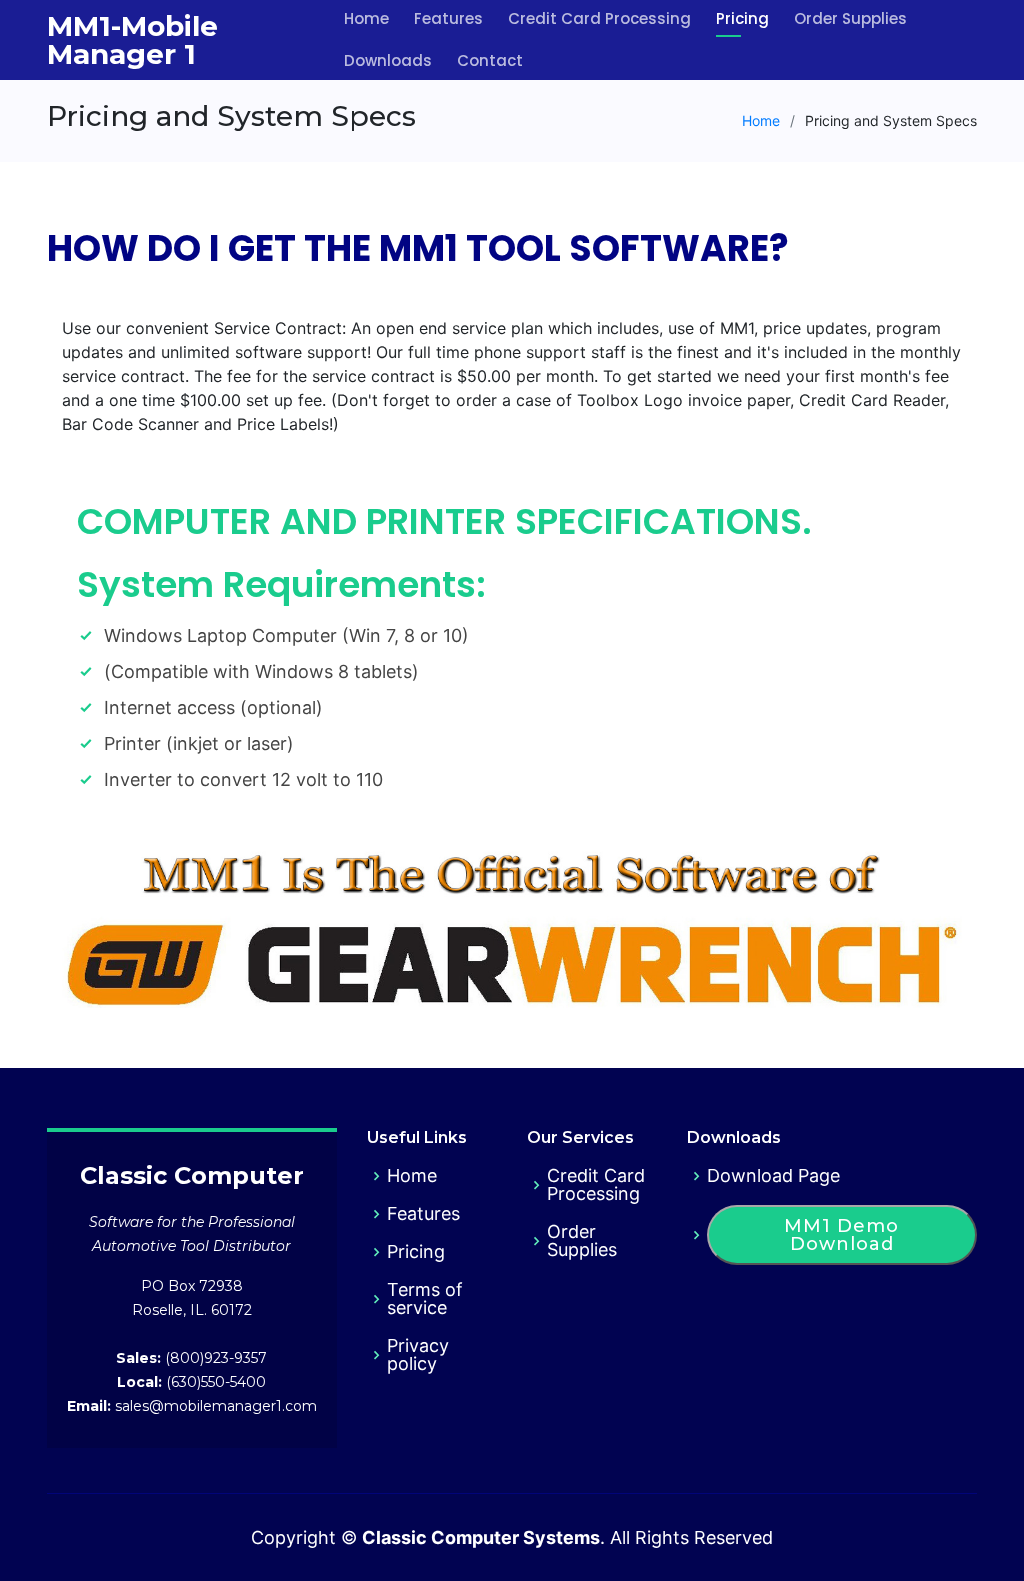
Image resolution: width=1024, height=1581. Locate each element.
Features (423, 1214)
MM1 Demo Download (841, 1235)
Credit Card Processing (596, 1185)
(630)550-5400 (214, 1382)
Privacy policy (418, 1355)
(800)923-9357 (214, 1358)
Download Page (773, 1176)
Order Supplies (582, 1241)
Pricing (416, 1252)
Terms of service (425, 1299)
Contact (490, 60)
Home (761, 120)
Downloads (388, 60)
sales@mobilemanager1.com (214, 1406)
